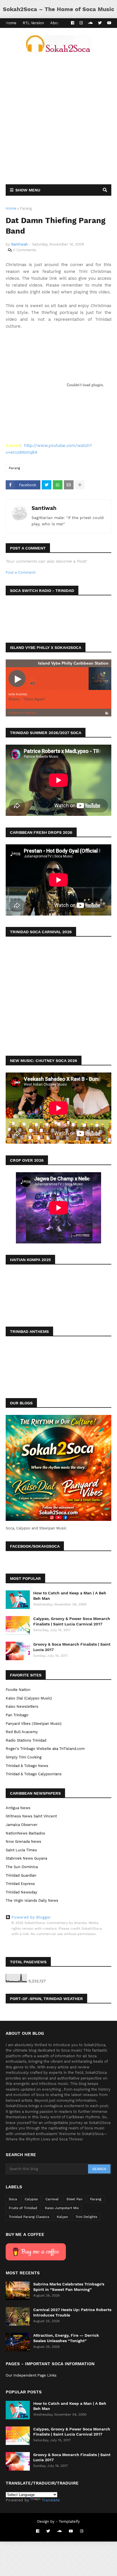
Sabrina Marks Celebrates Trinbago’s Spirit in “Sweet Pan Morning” (69, 2287)
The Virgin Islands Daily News (32, 1900)
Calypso (31, 2199)
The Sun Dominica (22, 1867)
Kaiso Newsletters (22, 1706)
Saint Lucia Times (21, 1850)
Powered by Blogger (31, 1917)
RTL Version (33, 23)
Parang (26, 208)
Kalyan (62, 2217)
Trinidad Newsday (21, 1892)
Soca (13, 2199)
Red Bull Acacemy (22, 1732)
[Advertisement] (58, 118)
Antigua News (18, 1808)
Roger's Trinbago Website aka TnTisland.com (45, 1749)
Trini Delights (86, 2217)
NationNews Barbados (25, 1833)
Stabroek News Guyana (26, 1858)
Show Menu (28, 190)
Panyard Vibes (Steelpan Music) (34, 1724)
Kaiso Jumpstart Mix (62, 2208)
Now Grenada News (23, 1841)
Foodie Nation (18, 1690)
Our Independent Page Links (31, 2375)
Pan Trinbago (17, 1715)
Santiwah (44, 508)
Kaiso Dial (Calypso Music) (29, 1698)
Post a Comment (21, 572)
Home (11, 23)
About (56, 23)
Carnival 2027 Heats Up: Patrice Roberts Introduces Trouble (72, 2312)
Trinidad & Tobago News (27, 1766)
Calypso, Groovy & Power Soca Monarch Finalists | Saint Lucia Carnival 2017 (72, 1621)
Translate (51, 2500)
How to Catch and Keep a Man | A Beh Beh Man (70, 1596)
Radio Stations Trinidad (26, 1740)
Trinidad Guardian (21, 1875)
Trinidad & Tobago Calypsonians (34, 1774)
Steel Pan (74, 2199)
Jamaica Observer (22, 1825)
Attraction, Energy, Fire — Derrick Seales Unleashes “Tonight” (66, 2338)
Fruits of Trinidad (23, 2208)
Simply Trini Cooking (24, 1757)
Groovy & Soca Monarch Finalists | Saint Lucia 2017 (72, 1647)
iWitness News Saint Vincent (31, 1816)
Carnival (52, 2199)
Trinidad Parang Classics (29, 2217)
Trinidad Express (20, 1884)
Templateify (69, 2521)
